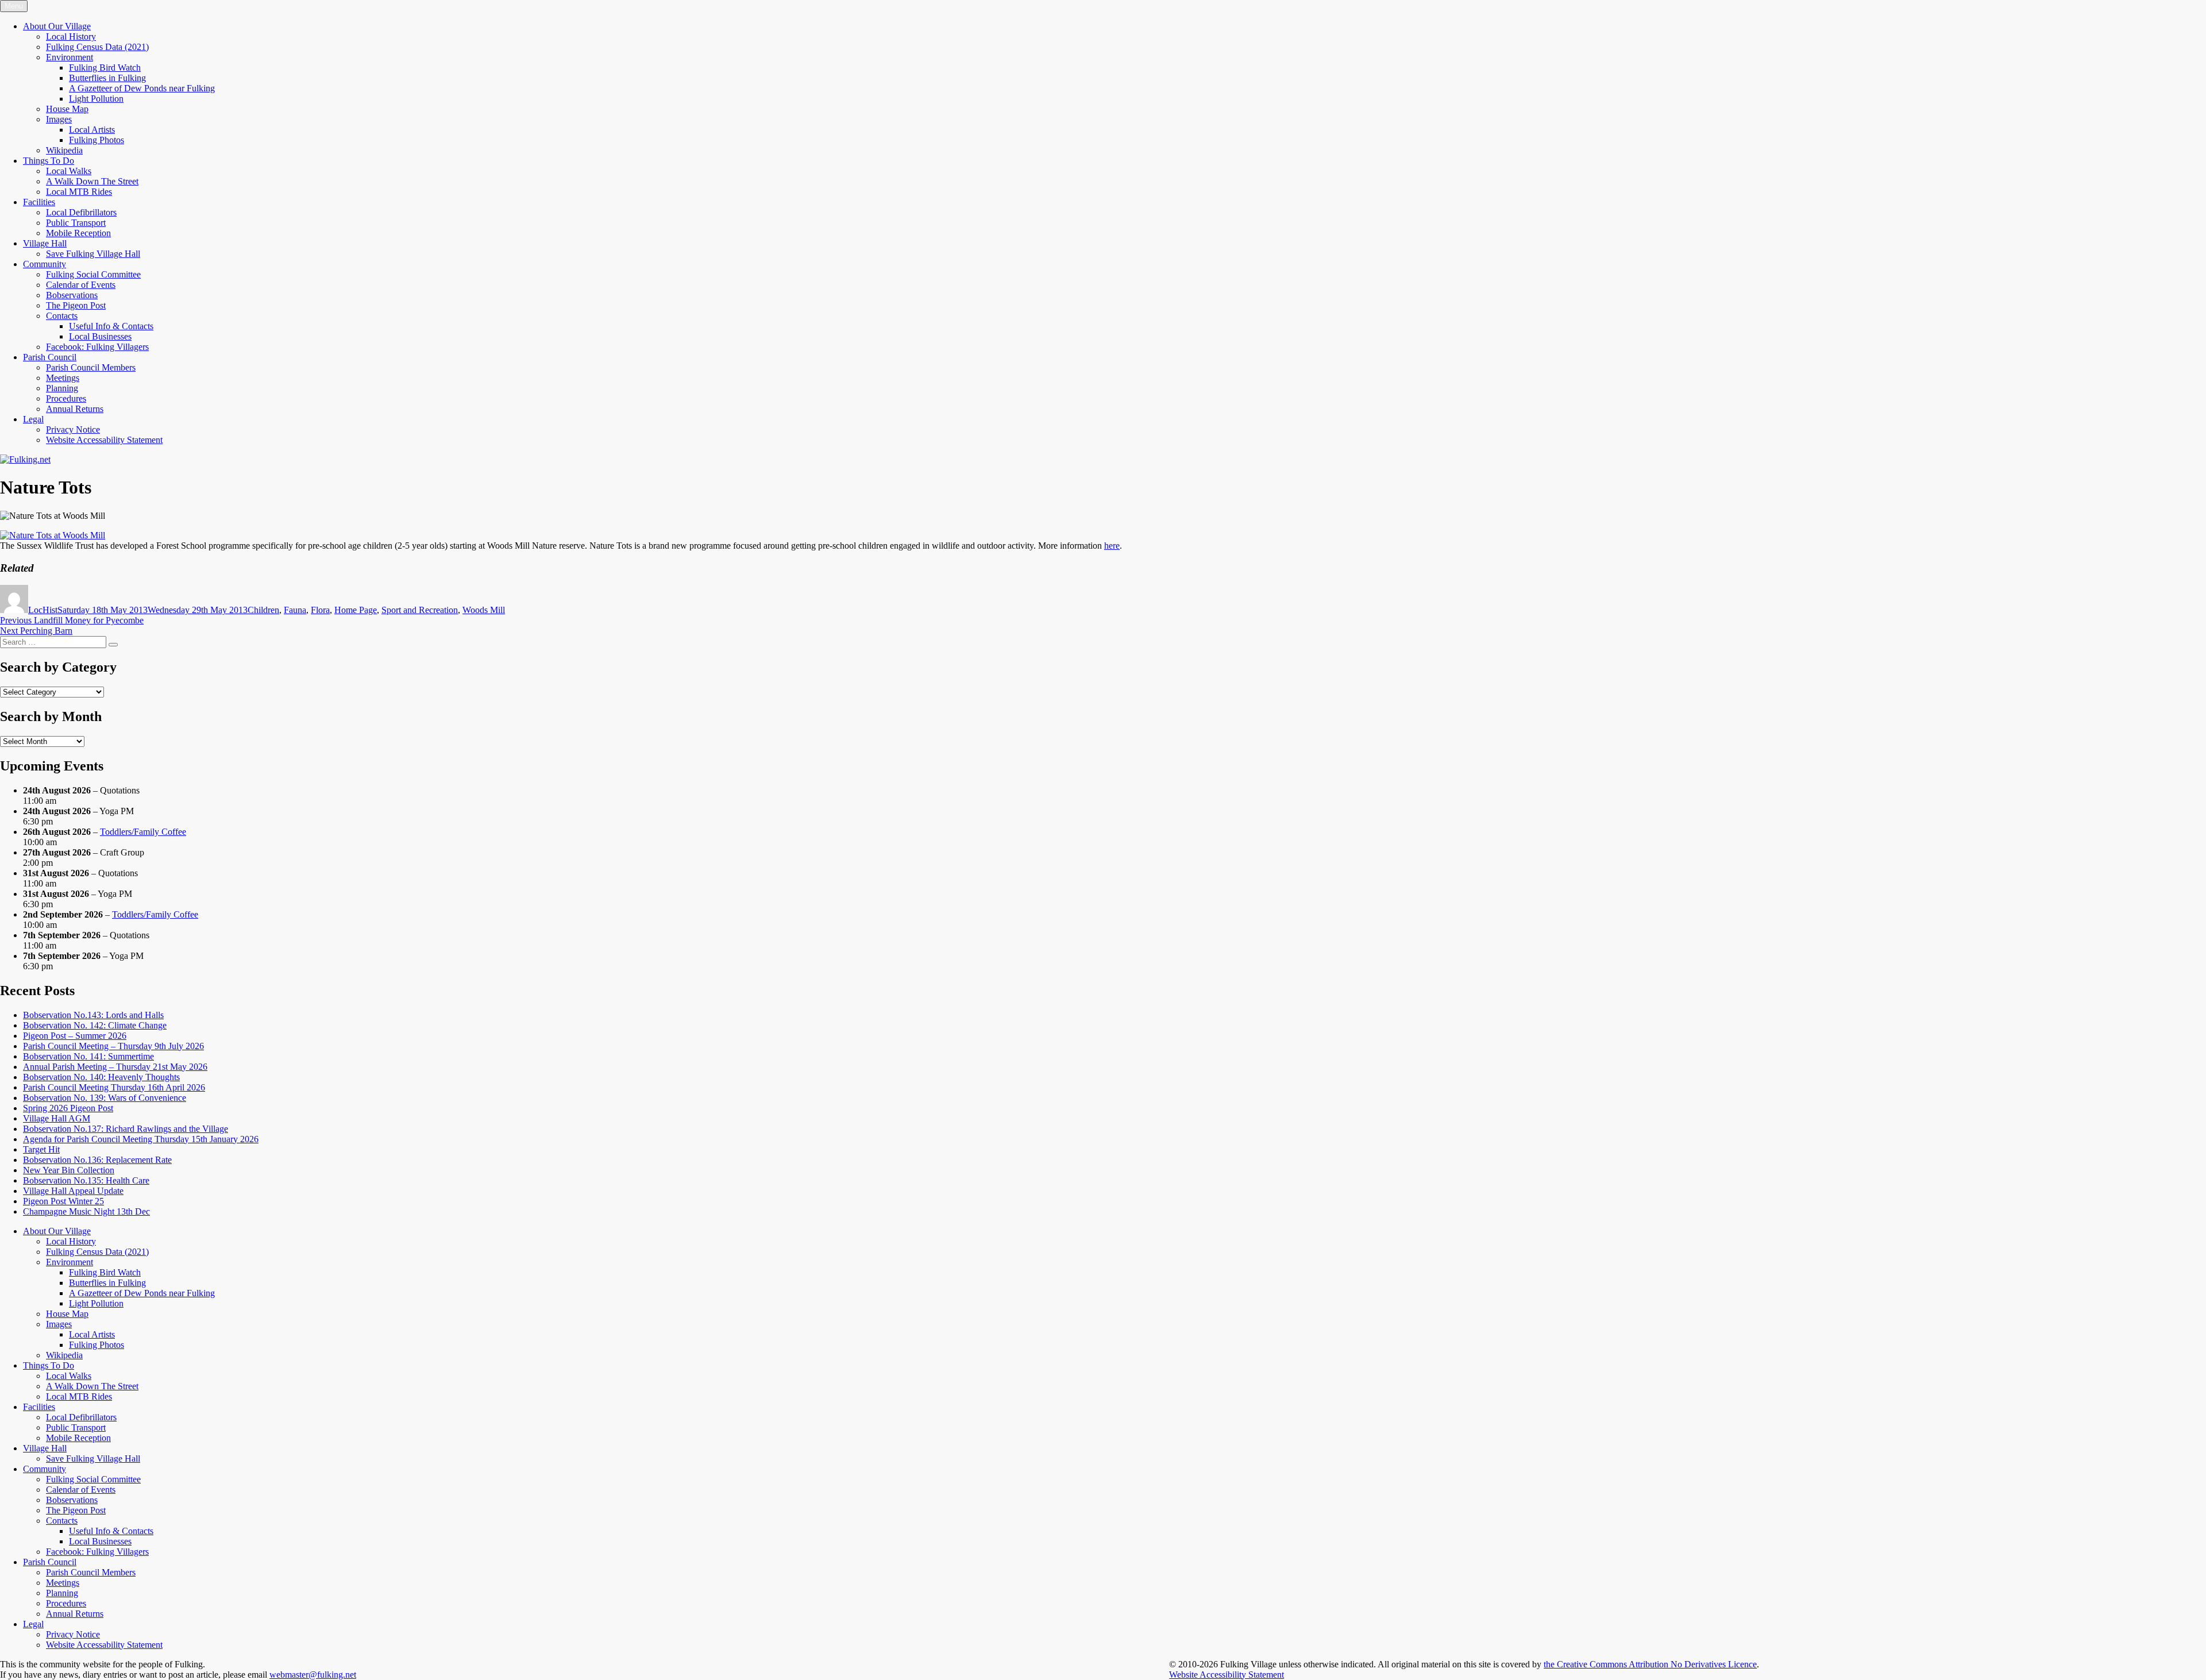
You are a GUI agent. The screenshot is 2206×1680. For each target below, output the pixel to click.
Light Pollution (96, 99)
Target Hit (41, 1149)
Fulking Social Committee (93, 274)
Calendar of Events (81, 285)
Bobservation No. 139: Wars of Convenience (105, 1098)
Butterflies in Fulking (107, 78)
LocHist (43, 610)
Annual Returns (75, 409)
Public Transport (76, 223)
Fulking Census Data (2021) (97, 47)
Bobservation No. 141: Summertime (88, 1056)
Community (45, 264)
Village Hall (45, 243)
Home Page (356, 610)
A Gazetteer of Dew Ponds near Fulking (142, 88)
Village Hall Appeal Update (73, 1191)
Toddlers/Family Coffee (143, 832)
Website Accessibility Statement (1227, 1675)
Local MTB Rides (79, 192)
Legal (33, 419)
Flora (320, 610)
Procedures (66, 398)
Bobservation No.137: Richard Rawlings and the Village (126, 1129)
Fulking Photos (97, 140)
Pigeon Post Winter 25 (63, 1201)
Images (59, 119)
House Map (67, 109)
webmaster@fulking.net (313, 1675)
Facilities (39, 202)
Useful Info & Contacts (111, 326)
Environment (70, 57)
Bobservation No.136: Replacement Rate (97, 1160)
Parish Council (50, 357)
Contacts (62, 316)
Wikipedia (64, 150)
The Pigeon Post (76, 305)
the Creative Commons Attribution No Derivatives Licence (1650, 1664)
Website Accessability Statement (104, 440)
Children (263, 610)
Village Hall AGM (57, 1118)
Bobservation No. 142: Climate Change (95, 1025)
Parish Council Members (91, 367)
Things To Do (49, 161)
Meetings (63, 378)
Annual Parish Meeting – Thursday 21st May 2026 (115, 1067)
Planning (62, 388)
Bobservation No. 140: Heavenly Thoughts (101, 1077)
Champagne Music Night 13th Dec (86, 1211)
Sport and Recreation (420, 610)
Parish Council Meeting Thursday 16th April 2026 (114, 1087)
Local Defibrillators (81, 212)
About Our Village (57, 26)
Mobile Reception (78, 233)
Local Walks (69, 171)
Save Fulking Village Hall (93, 254)
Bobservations (72, 295)
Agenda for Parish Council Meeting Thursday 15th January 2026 (141, 1139)
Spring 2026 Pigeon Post (68, 1108)
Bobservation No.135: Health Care (86, 1180)
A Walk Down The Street (92, 181)
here (1112, 546)
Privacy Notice (73, 429)
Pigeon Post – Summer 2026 (75, 1036)
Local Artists (92, 130)
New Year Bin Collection (69, 1170)
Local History (71, 36)
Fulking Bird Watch (105, 68)
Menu (14, 6)
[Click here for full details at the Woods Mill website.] (53, 535)
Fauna (295, 610)
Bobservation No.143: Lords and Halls (93, 1015)
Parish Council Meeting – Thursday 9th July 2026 (113, 1046)
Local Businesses (100, 336)
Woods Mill (484, 610)
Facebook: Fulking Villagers (97, 347)
